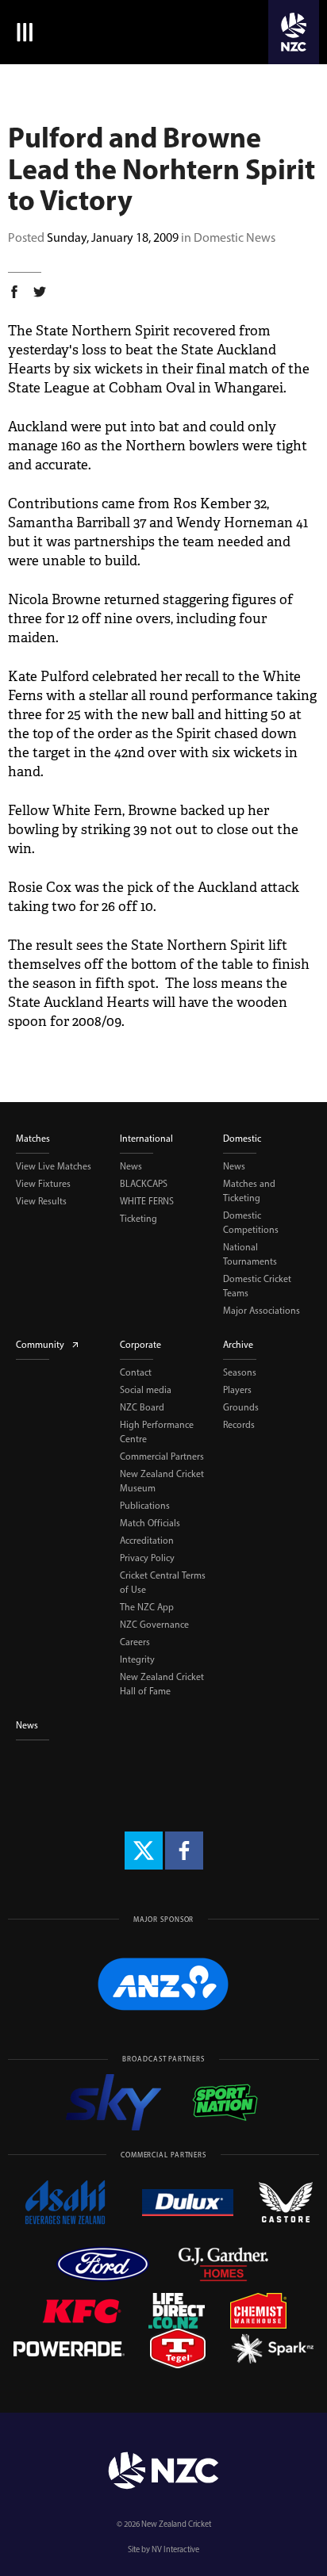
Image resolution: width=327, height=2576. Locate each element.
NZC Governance (154, 1625)
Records (239, 1425)
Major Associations (262, 1311)
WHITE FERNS (147, 1201)
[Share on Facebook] (14, 294)
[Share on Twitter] (40, 294)
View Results (41, 1201)
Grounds (241, 1407)
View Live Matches (54, 1166)
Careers (135, 1642)
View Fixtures (43, 1184)
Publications (145, 1506)
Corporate (140, 1345)
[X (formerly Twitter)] (144, 1851)
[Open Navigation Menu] (22, 32)
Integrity (137, 1659)
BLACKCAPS (144, 1184)
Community (40, 1345)
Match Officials (150, 1523)
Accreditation (147, 1541)
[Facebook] (184, 1851)
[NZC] (294, 32)
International (146, 1139)
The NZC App (147, 1607)
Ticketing (138, 1219)
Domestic (242, 1139)
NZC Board (142, 1407)
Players (237, 1390)
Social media (146, 1390)
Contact (136, 1372)
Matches (33, 1139)
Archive (238, 1345)
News (131, 1166)
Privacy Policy (147, 1558)
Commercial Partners (162, 1456)
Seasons (240, 1372)
